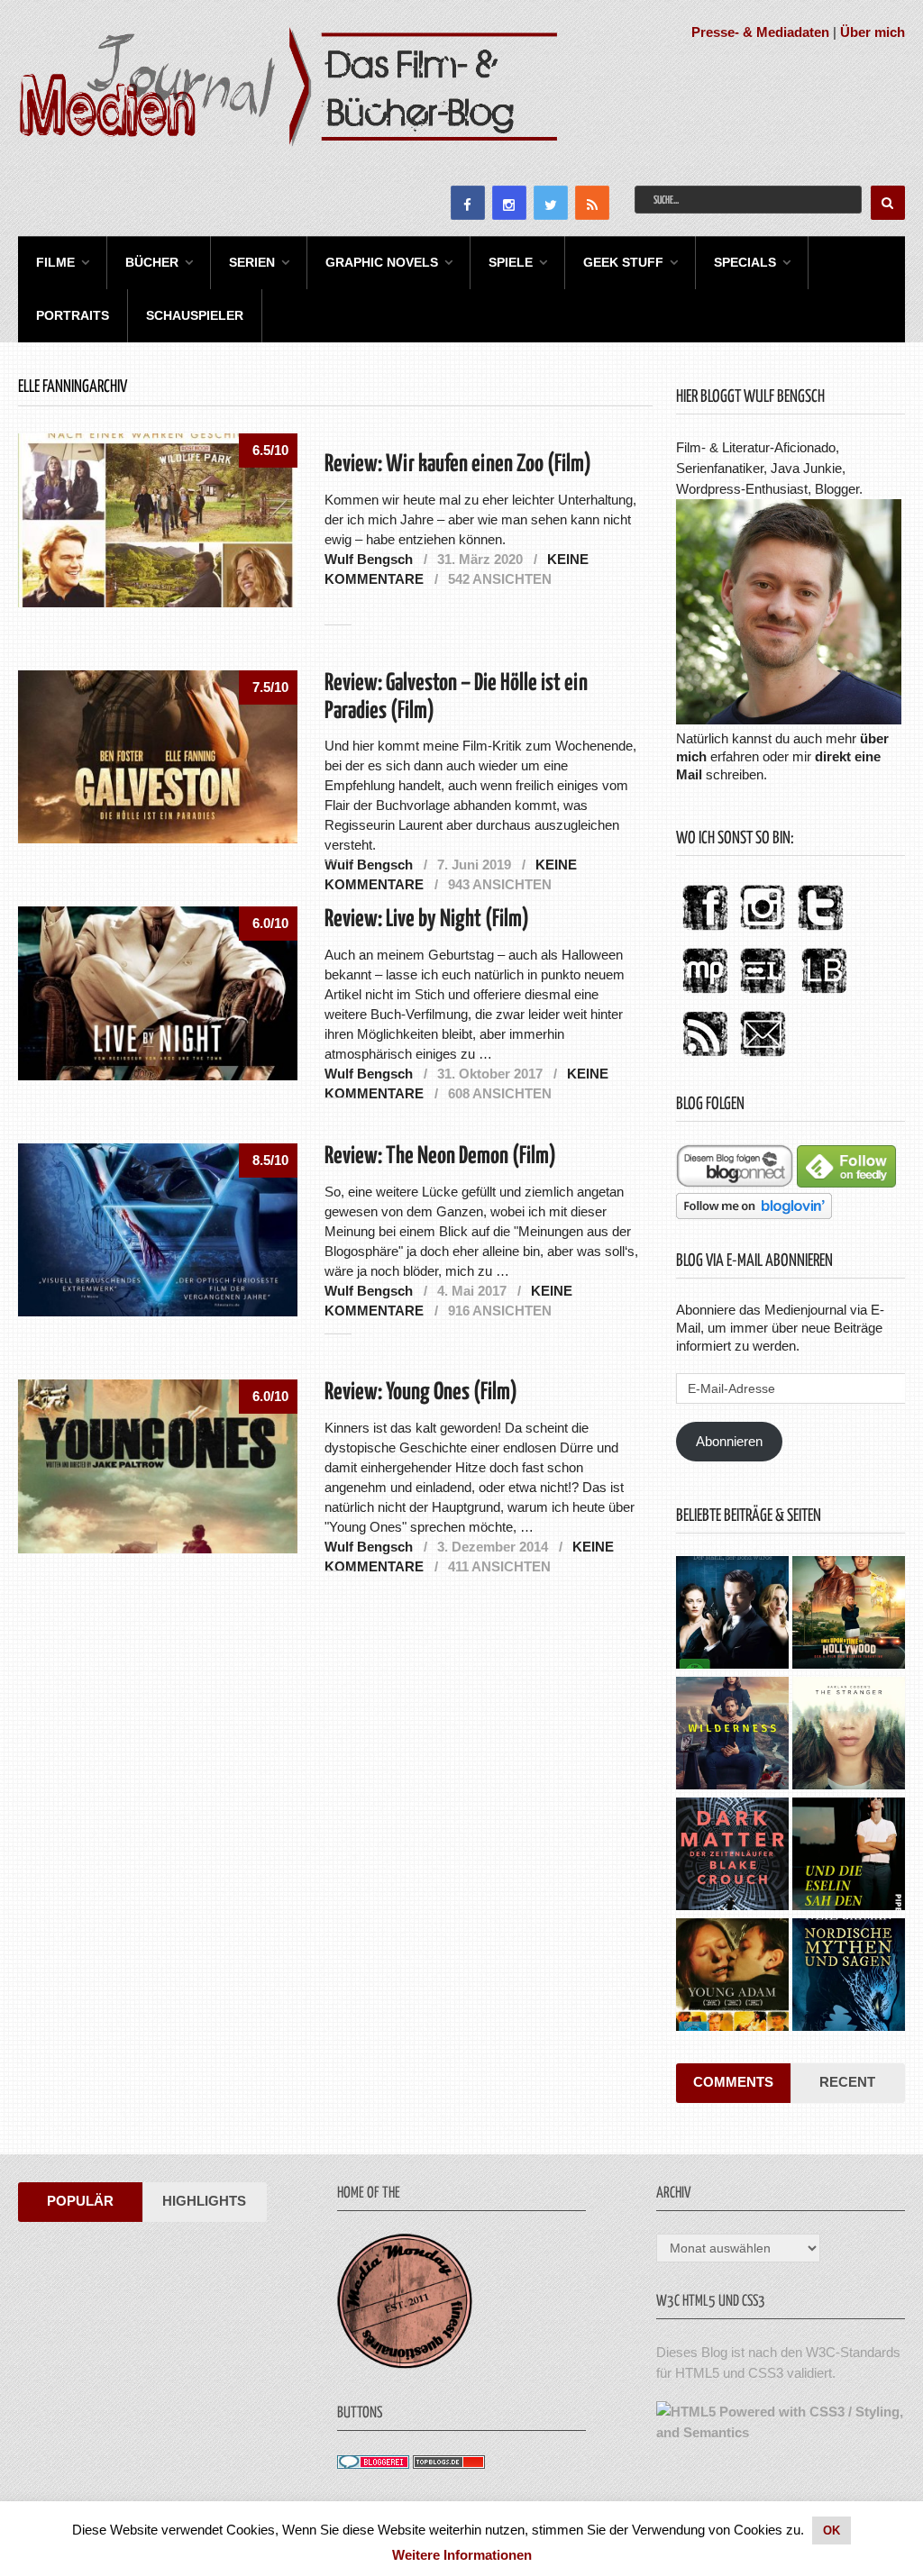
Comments (733, 2082)
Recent (847, 2082)
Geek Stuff (623, 262)
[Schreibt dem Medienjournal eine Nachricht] (763, 1057)
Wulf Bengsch (369, 559)
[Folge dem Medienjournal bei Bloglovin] (754, 1214)
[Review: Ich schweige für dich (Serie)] (849, 1735)
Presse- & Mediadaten (760, 32)
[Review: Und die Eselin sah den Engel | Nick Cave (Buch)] (849, 1856)
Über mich (873, 32)
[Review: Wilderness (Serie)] (732, 1735)
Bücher (152, 262)
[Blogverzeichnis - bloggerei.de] (373, 2464)
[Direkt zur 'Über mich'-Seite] (789, 719)
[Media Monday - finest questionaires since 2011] (405, 2364)
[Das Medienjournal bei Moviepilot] (705, 994)
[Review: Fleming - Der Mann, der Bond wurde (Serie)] (732, 1615)
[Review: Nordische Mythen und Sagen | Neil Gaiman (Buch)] (849, 1977)
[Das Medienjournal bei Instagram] (763, 931)
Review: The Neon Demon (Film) (440, 1156)
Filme (55, 262)
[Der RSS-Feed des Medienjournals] (705, 1057)
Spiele (511, 262)
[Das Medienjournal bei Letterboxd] (763, 994)
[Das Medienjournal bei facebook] (705, 931)
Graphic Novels (382, 262)
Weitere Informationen (462, 2555)
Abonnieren (729, 1441)
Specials (745, 262)
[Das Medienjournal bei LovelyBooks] (824, 994)
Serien (252, 262)
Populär (80, 2201)
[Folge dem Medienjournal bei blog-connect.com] (735, 1183)
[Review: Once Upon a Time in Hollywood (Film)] (849, 1615)
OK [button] (832, 2530)
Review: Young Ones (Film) (421, 1393)
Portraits (73, 315)
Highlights (204, 2201)
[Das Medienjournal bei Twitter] (820, 931)
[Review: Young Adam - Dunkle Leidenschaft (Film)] (732, 1977)
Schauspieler (195, 315)
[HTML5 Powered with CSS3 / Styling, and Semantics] (780, 2432)
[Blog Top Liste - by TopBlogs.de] (449, 2464)
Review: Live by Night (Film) (427, 919)
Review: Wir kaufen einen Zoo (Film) (458, 464)
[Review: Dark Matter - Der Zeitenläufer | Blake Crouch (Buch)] (732, 1856)
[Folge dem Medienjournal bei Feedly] (846, 1183)
